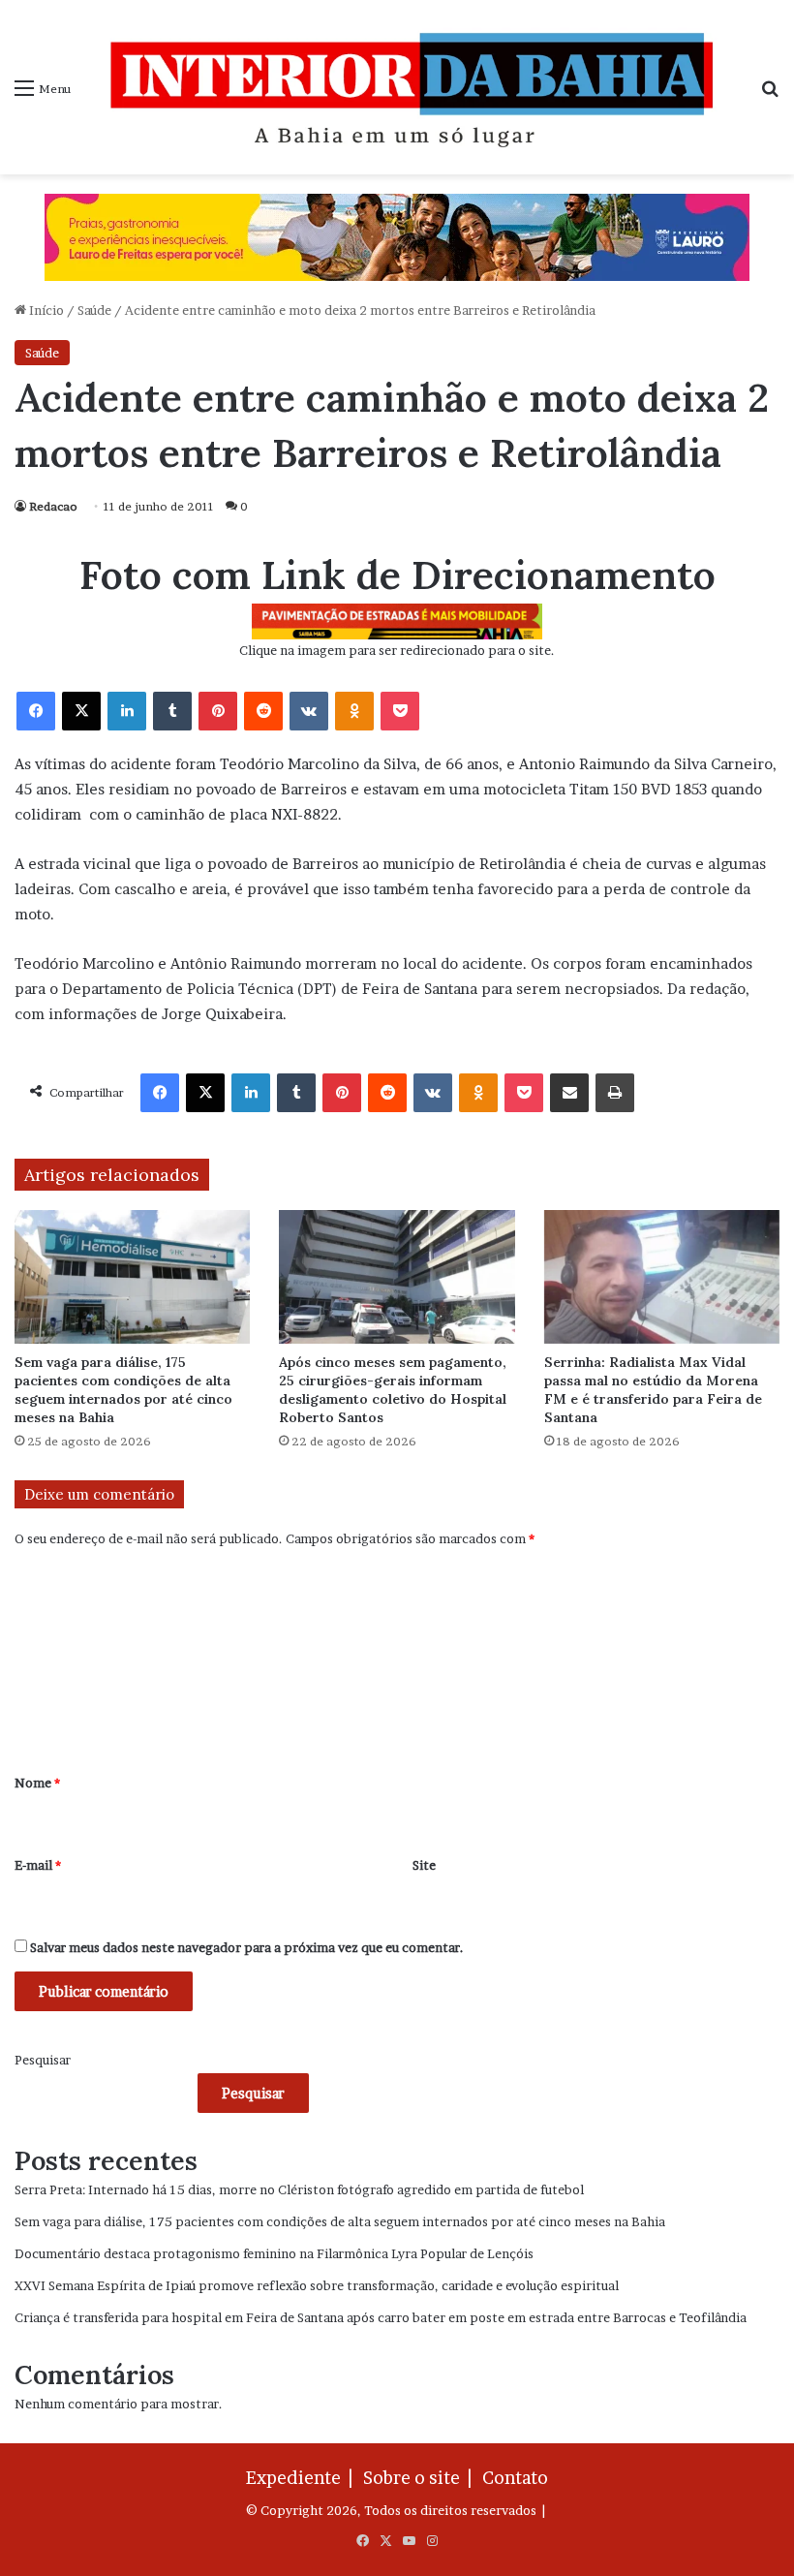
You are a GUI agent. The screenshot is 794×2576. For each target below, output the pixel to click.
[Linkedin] (127, 711)
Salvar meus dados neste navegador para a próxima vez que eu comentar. (247, 1947)
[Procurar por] (770, 94)
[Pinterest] (218, 711)
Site (424, 1865)
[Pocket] (400, 711)
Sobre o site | (421, 2478)
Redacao (53, 506)
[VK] (309, 711)
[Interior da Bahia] (415, 87)
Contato (515, 2478)
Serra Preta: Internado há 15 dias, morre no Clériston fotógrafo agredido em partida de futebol (299, 2189)
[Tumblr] (172, 711)
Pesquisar (43, 2060)
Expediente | (303, 2478)
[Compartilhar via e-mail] (569, 1093)
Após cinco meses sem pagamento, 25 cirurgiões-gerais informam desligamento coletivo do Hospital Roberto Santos (393, 1390)
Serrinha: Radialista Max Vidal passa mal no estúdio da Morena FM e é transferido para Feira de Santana (653, 1390)
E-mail (38, 1865)
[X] (81, 711)
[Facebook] (36, 711)
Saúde (94, 310)
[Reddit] (263, 711)
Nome (37, 1783)
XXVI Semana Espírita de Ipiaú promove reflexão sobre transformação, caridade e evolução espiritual (317, 2285)
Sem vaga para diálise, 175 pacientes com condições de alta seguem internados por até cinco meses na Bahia (123, 1390)
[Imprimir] (615, 1093)
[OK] (354, 711)
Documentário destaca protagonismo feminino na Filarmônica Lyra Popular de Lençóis (274, 2253)
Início (45, 310)
